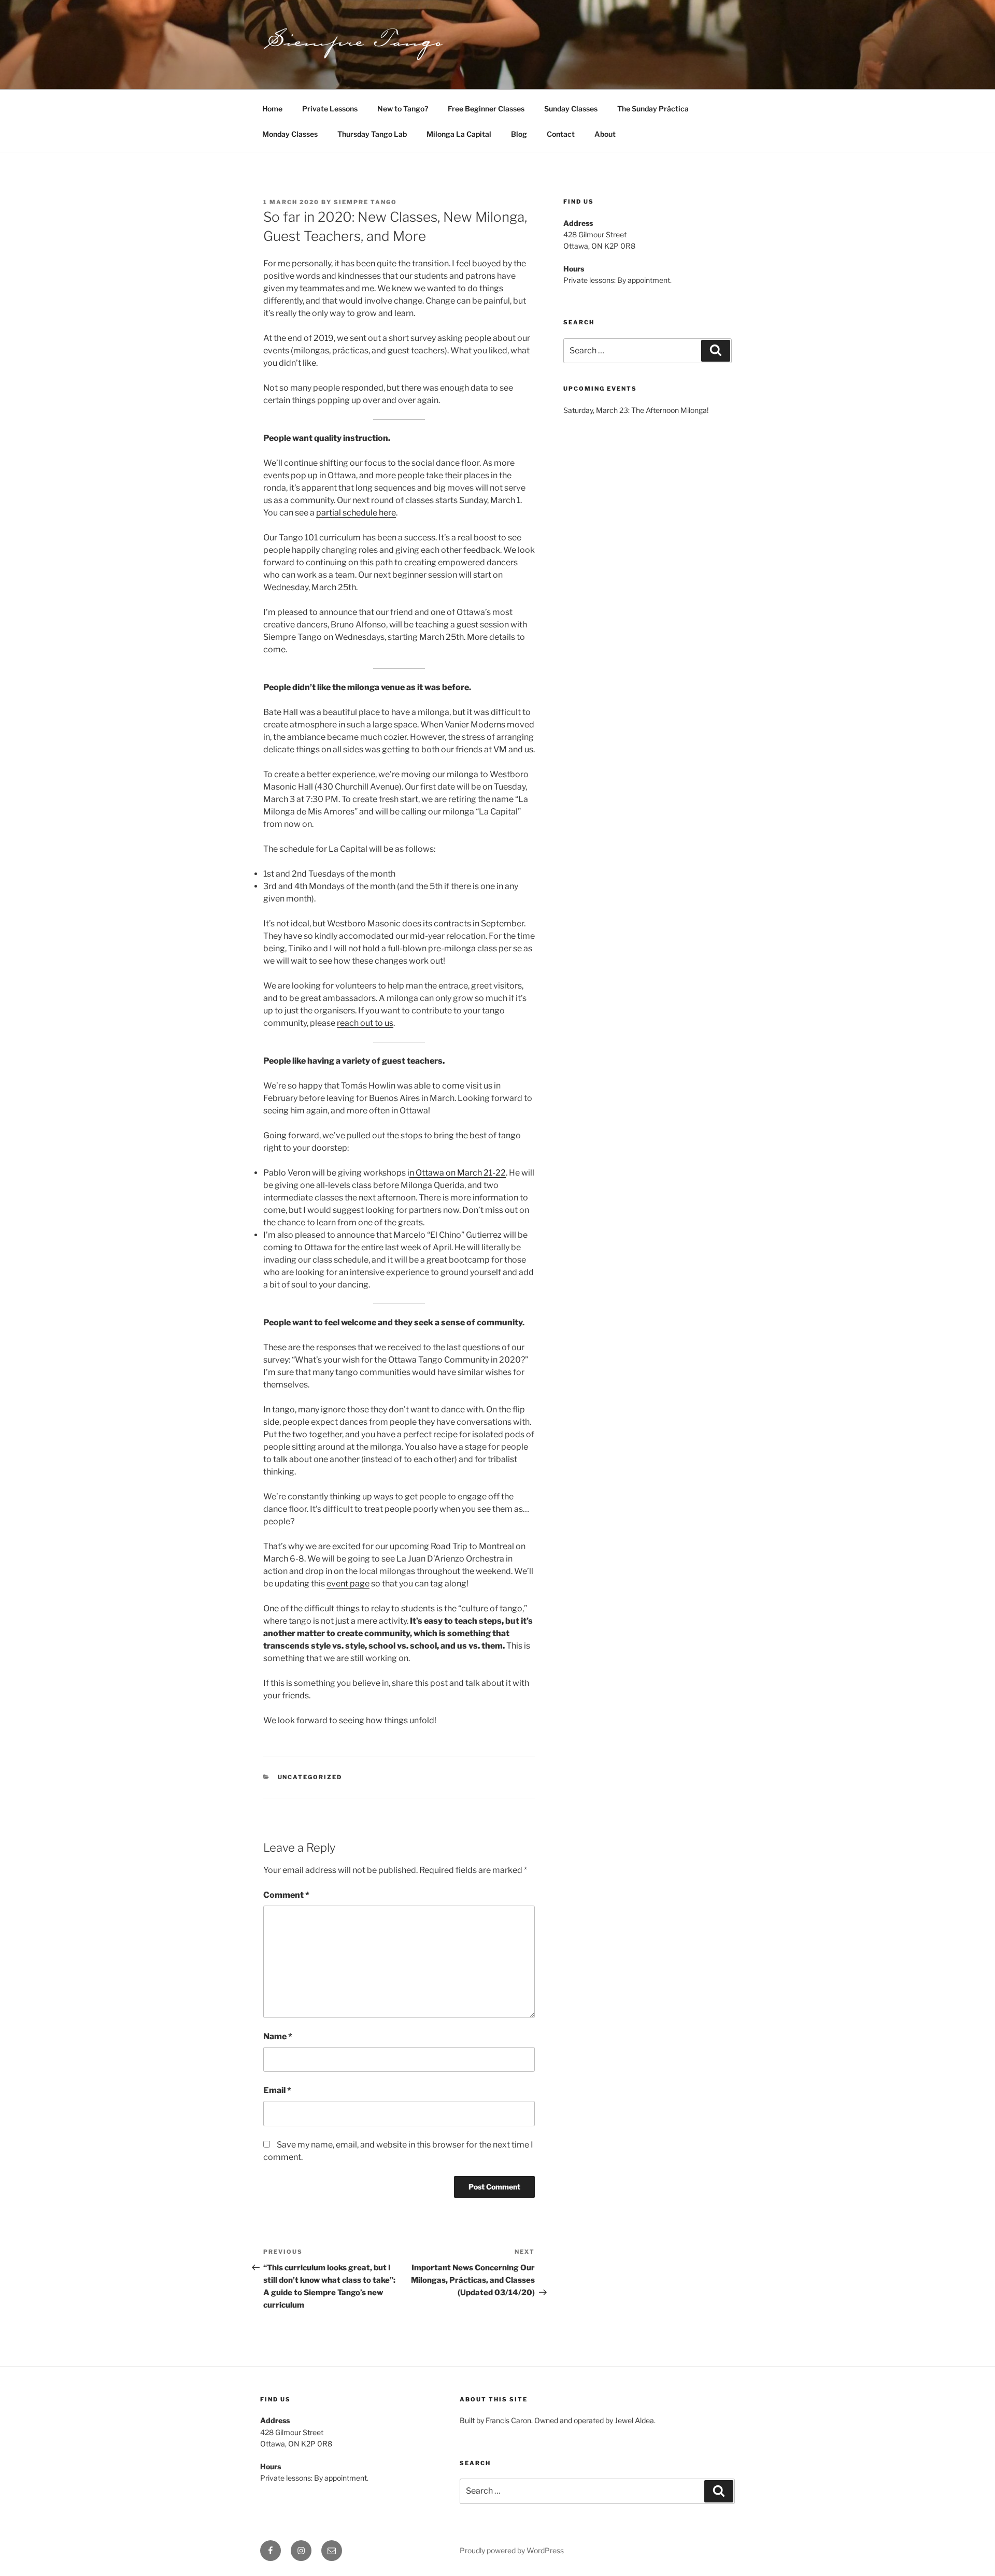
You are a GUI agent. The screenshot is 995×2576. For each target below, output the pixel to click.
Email (277, 2090)
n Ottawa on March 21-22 (458, 1173)
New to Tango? (403, 109)
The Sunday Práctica (653, 109)
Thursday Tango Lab (372, 134)
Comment (286, 1895)
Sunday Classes (571, 109)
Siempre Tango (365, 202)
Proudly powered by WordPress (512, 2550)
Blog (519, 134)
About (605, 134)
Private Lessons (330, 109)
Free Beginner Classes (486, 109)
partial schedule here (356, 513)
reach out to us (365, 1023)
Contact (561, 134)
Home (272, 109)
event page (348, 1584)
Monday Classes (290, 134)
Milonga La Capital (459, 134)
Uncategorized (310, 1777)
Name (278, 2036)
